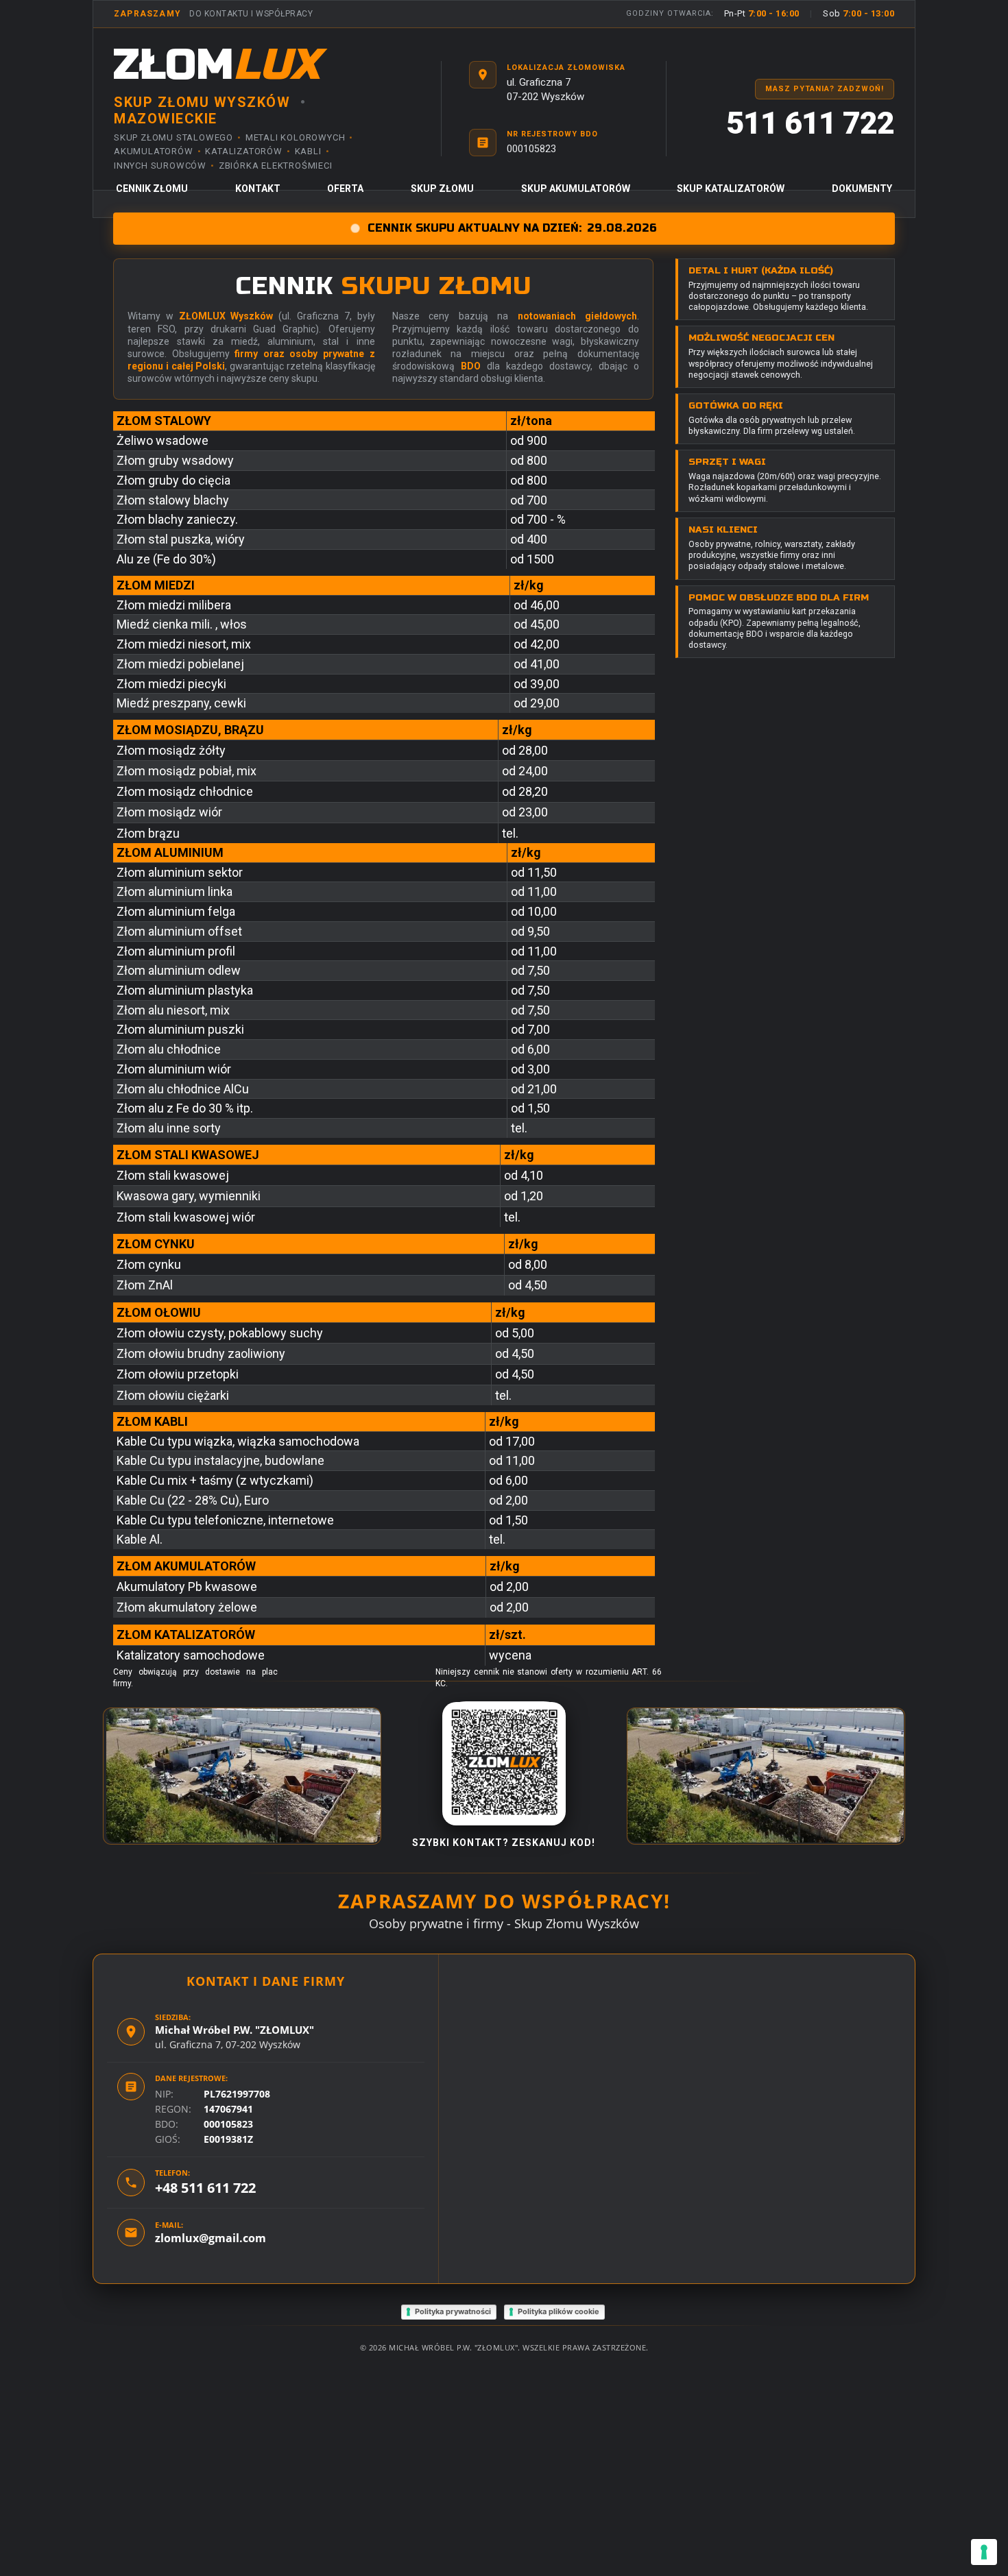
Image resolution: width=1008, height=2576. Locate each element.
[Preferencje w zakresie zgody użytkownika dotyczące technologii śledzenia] (984, 2552)
